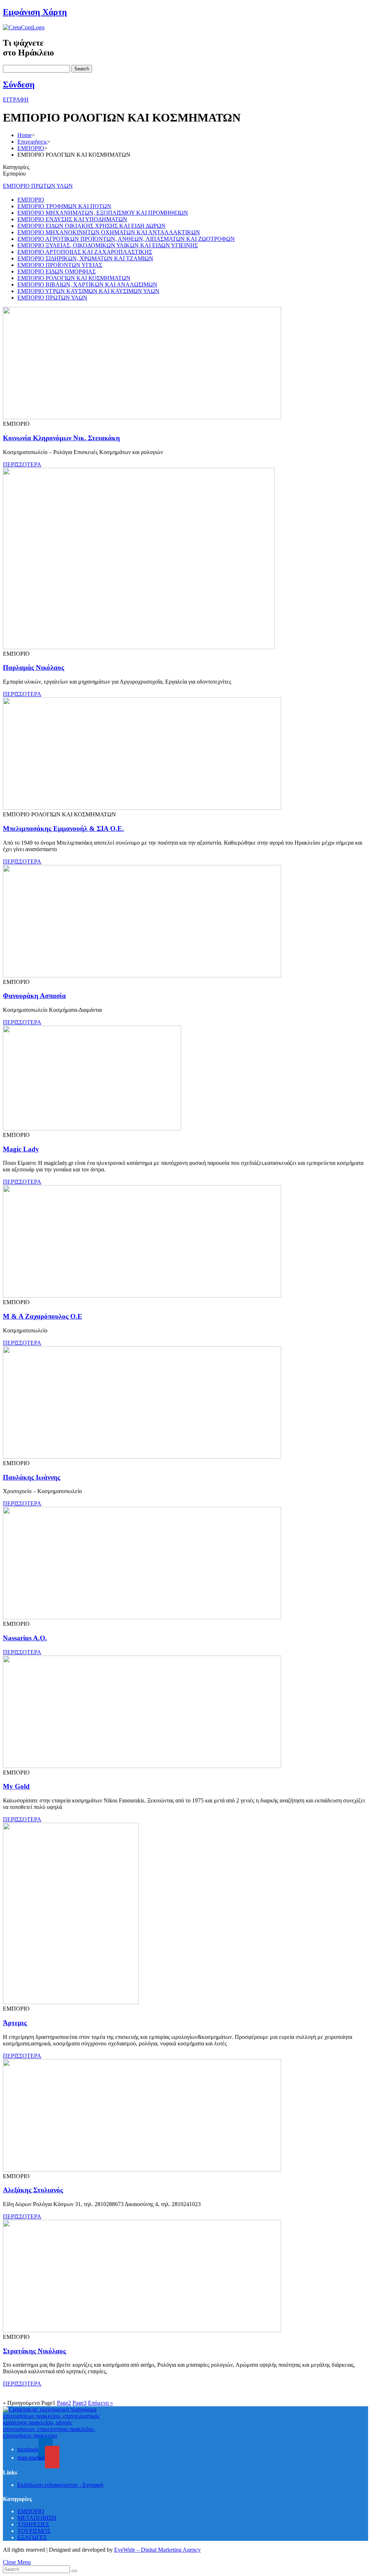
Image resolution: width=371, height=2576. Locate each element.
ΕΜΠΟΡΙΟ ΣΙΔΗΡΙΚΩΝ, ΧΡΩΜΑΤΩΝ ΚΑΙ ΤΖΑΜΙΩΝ (85, 258)
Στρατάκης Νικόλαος (34, 2351)
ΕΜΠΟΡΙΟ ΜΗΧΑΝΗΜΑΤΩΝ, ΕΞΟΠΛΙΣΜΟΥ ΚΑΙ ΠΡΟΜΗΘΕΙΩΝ (103, 213)
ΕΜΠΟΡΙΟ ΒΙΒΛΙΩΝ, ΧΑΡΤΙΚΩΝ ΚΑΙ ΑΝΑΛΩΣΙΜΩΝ (87, 285)
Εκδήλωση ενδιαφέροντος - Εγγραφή (60, 2485)
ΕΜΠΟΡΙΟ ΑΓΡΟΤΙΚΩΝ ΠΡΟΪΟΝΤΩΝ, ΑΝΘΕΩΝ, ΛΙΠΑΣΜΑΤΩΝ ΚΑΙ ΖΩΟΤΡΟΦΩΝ (126, 239)
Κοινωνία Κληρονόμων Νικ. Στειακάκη (61, 438)
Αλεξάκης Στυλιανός (33, 2190)
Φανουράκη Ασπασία (34, 996)
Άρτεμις (15, 2023)
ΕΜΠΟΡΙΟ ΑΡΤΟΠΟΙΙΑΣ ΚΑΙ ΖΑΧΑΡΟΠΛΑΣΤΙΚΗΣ (85, 252)
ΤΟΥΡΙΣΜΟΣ (34, 2531)
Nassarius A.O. (25, 1638)
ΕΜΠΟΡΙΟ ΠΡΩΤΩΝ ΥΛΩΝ (38, 186)
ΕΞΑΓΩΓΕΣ (32, 2537)
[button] (16, 100)
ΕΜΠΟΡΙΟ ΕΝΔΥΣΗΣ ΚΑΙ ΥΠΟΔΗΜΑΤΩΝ (72, 219)
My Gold (16, 1786)
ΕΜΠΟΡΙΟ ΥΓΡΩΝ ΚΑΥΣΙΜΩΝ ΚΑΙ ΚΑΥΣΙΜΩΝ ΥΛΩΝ (88, 291)
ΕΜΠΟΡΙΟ (31, 200)
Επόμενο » (101, 2403)
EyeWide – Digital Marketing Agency (157, 2550)
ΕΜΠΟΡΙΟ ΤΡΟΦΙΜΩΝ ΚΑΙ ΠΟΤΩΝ (64, 206)
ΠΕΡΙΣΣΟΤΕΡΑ (22, 464)
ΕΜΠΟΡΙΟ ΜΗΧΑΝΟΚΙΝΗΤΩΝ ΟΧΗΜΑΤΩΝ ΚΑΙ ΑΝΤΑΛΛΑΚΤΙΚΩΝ (109, 232)
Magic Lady (21, 1149)
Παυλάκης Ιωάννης (32, 1477)
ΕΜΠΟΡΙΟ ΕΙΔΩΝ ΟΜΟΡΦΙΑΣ (57, 271)
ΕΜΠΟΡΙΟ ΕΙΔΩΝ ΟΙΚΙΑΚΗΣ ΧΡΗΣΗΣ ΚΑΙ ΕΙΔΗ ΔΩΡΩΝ (91, 226)
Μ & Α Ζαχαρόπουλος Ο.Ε (43, 1316)
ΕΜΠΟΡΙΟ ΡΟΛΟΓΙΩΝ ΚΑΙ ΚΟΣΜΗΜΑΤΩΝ (74, 278)
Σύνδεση (19, 85)
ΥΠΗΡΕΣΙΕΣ (33, 2524)
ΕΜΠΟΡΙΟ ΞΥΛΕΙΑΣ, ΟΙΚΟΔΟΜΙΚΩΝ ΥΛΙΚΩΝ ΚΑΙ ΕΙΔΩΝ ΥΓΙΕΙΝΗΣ (108, 245)
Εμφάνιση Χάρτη (35, 12)
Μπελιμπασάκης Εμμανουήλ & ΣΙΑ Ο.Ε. (63, 829)
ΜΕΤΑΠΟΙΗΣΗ (37, 2518)
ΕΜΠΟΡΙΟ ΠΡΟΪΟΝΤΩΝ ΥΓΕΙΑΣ (60, 265)
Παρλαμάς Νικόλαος (34, 667)
